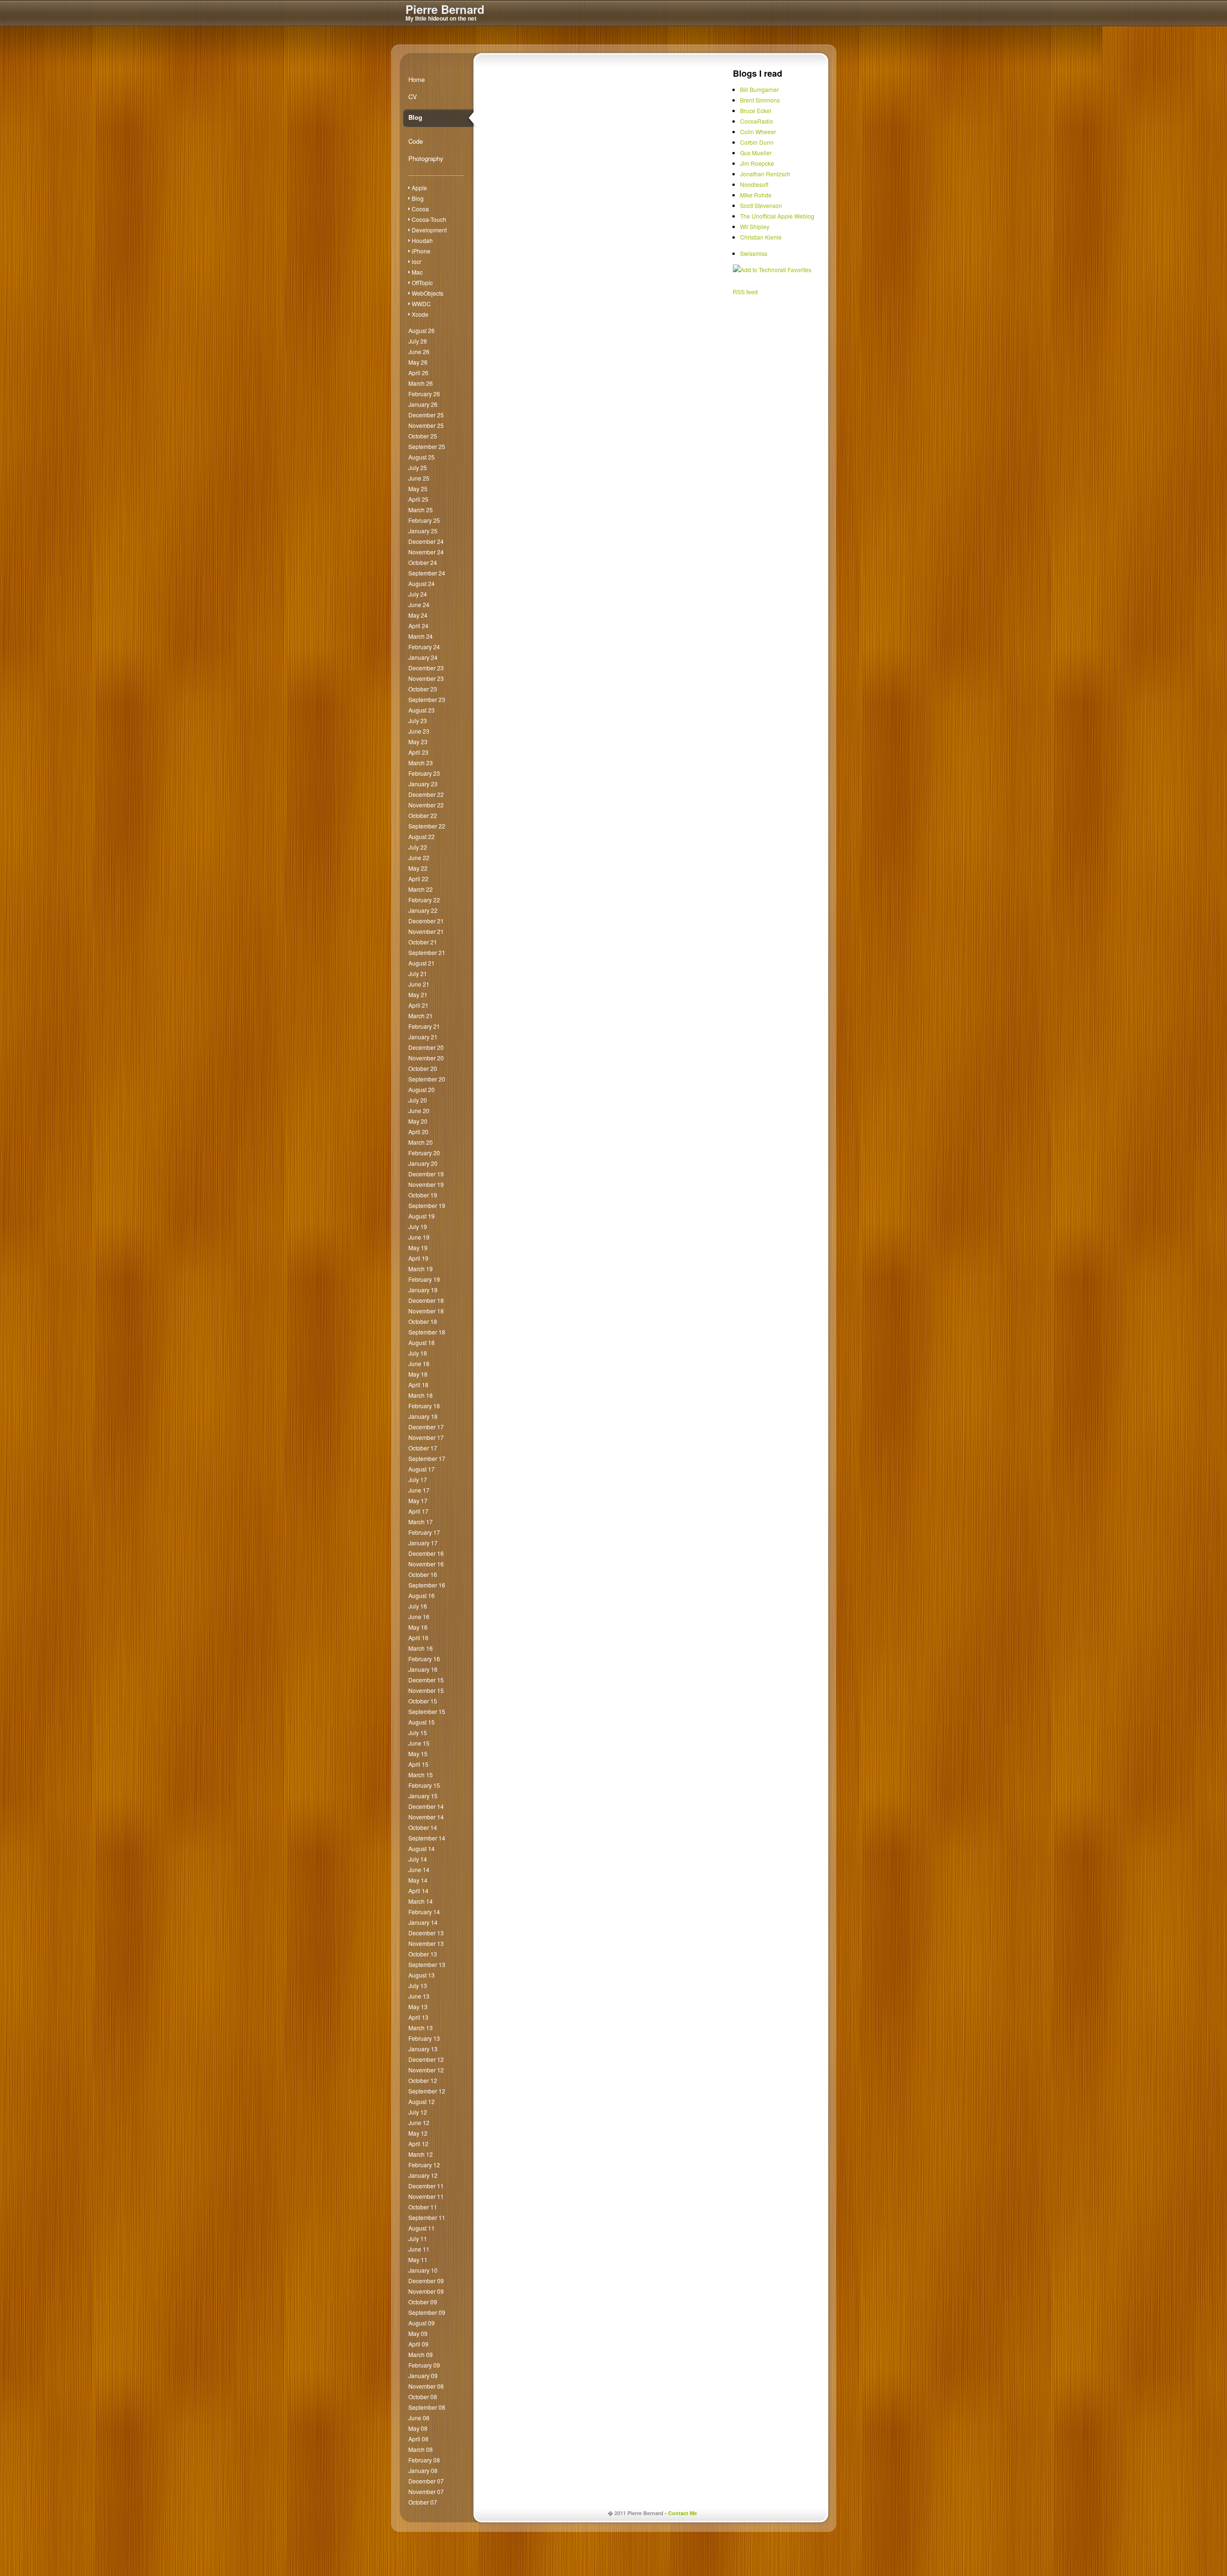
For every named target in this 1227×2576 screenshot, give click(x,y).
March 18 (421, 1395)
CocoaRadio (757, 121)
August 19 (422, 1216)
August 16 (422, 1595)
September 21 (427, 952)
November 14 (426, 1817)
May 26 (418, 362)
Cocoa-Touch (429, 219)
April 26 (418, 373)
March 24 (421, 636)
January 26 (423, 404)
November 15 (426, 1690)
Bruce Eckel (756, 110)
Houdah (422, 240)
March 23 (421, 763)
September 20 (427, 1079)
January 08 (423, 2470)
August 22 (422, 836)
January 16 (423, 1669)
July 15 (418, 1732)
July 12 (418, 2112)
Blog (415, 117)
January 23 (423, 784)
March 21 (421, 1016)
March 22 (421, 889)
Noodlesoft (754, 184)
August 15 (422, 1722)
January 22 (423, 910)
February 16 (424, 1659)
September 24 (427, 573)
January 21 (423, 1037)
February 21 (424, 1026)
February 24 (424, 647)
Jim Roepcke (757, 163)
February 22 (424, 900)
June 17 (419, 1490)
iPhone (421, 251)
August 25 (422, 457)
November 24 (426, 552)
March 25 (421, 510)
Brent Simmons (760, 100)
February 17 (424, 1532)
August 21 (422, 963)
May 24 (418, 615)
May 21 (418, 995)
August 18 (422, 1342)
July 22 (418, 847)
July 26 (418, 341)
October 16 (423, 1574)
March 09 (421, 2354)
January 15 (423, 1796)
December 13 (426, 1933)
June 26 (419, 351)
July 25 (418, 467)
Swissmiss (754, 253)
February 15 (424, 1785)
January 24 (423, 657)
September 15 (427, 1711)
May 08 (418, 2428)
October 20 (423, 1068)
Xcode (420, 314)
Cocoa (420, 209)
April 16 (418, 1638)
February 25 (424, 520)
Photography (426, 158)
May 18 (418, 1374)
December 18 (426, 1300)
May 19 (418, 1248)
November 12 (426, 2070)
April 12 (418, 2144)
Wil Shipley (755, 226)
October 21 (423, 942)
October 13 (423, 1954)
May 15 (418, 1754)
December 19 (426, 1174)
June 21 (419, 984)
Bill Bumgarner (759, 89)
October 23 (423, 689)
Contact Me (683, 2513)
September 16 (427, 1585)
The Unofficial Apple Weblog (777, 216)
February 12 (424, 2165)
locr (417, 261)
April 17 (418, 1511)
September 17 (427, 1458)
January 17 (423, 1543)
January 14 (423, 1922)
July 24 (418, 594)
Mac (417, 272)
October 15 (423, 1701)
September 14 (427, 1838)
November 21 (426, 931)
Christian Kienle (761, 237)
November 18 (426, 1311)
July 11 (418, 2238)
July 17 (418, 1479)
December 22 (426, 794)
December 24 (426, 541)
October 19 (423, 1195)
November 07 (426, 2491)
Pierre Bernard (445, 9)
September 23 (427, 699)
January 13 (423, 2049)
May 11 (418, 2260)
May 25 (418, 489)
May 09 (418, 2333)
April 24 (418, 626)
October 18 (423, 1321)
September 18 (427, 1332)
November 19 (426, 1184)
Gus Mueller (756, 153)
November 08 (426, 2386)
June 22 (419, 857)
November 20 (426, 1058)
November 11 (426, 2196)
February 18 (424, 1406)
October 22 (423, 815)
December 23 (426, 668)
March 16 (421, 1648)
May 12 (418, 2133)
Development (429, 230)
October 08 (423, 2397)
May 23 (418, 742)
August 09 (422, 2323)
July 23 (418, 720)
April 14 (418, 1891)
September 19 (427, 1205)
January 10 (423, 2270)
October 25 (423, 436)
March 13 (421, 2028)
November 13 (426, 1943)
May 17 (418, 1501)
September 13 (427, 1964)
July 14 (418, 1859)
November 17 (426, 1437)
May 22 (418, 868)
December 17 (426, 1427)
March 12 (421, 2154)
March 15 (421, 1775)
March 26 (421, 383)
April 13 (418, 2017)
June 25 (419, 478)
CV (413, 97)
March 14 (421, 1901)
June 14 (419, 1869)
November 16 (426, 1564)
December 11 (426, 2186)
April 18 (418, 1385)
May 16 (418, 1627)
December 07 (426, 2481)
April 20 (418, 1132)
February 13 (424, 2038)
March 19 (421, 1269)
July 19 (418, 1226)
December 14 (426, 1806)
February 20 (424, 1153)
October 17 (423, 1448)
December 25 (426, 415)
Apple (419, 188)
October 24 (423, 562)
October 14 (423, 1827)
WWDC (421, 304)
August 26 (422, 330)
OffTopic (422, 282)
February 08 (424, 2460)
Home (417, 79)
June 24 (419, 604)
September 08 (427, 2407)
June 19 (419, 1237)
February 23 (424, 773)
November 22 (426, 805)
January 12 (423, 2175)
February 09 (424, 2365)
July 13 (418, 1985)
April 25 (418, 499)
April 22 (418, 879)
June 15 (419, 1743)
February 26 (424, 394)
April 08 (418, 2439)
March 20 (421, 1142)
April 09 (418, 2344)
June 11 (419, 2249)
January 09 (423, 2375)
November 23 (426, 678)
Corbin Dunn (757, 142)
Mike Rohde (756, 195)
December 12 (426, 2059)
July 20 (418, 1100)
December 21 (426, 921)
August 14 (422, 1848)
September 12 (427, 2091)
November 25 (426, 425)
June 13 (419, 1996)
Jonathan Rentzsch (765, 174)
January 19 (423, 1290)
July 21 (418, 973)
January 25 (423, 531)
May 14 (418, 1880)
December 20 (426, 1047)
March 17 (421, 1522)
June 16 (419, 1616)
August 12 (422, 2101)
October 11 (423, 2207)
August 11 (422, 2228)
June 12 (419, 2122)
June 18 (419, 1363)
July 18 (418, 1353)
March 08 (421, 2449)
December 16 (426, 1553)
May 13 (418, 2007)
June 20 (419, 1110)
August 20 (422, 1089)
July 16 (418, 1606)
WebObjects (428, 293)
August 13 (422, 1975)
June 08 (419, 2418)
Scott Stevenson (761, 205)
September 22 (427, 826)
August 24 (422, 583)
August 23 (422, 710)
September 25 (427, 446)
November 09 (426, 2291)
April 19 (418, 1258)
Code (416, 141)
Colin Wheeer (758, 132)
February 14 (424, 1912)
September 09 (427, 2312)
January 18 (423, 1416)
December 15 (426, 1680)
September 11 (427, 2217)
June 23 (419, 731)
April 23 (418, 752)
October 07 (423, 2502)
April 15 (418, 1764)
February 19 (424, 1279)
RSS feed (745, 292)
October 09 (423, 2302)
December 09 (426, 2281)
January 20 (423, 1163)
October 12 (423, 2080)
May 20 (418, 1121)
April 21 (418, 1005)
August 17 (422, 1469)
